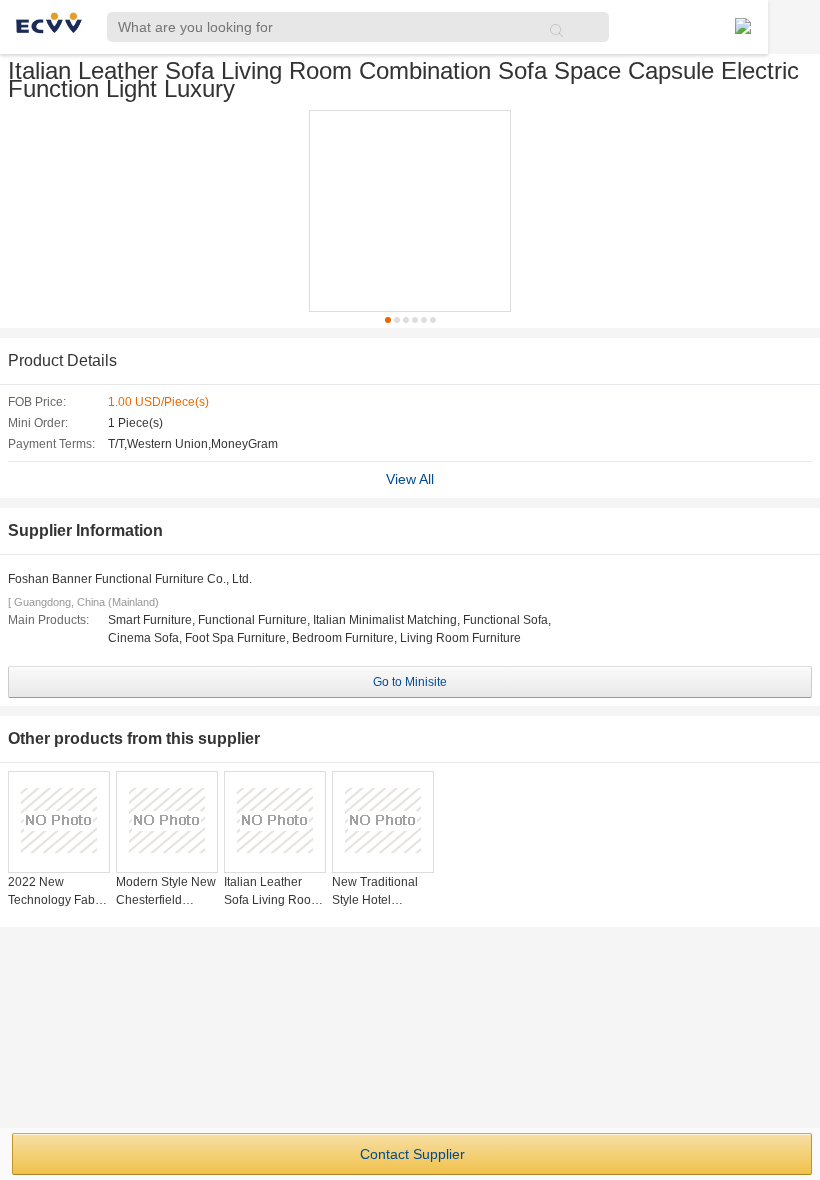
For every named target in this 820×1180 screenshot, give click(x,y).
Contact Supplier (412, 1154)
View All (410, 479)
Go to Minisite (410, 682)
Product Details (62, 360)
